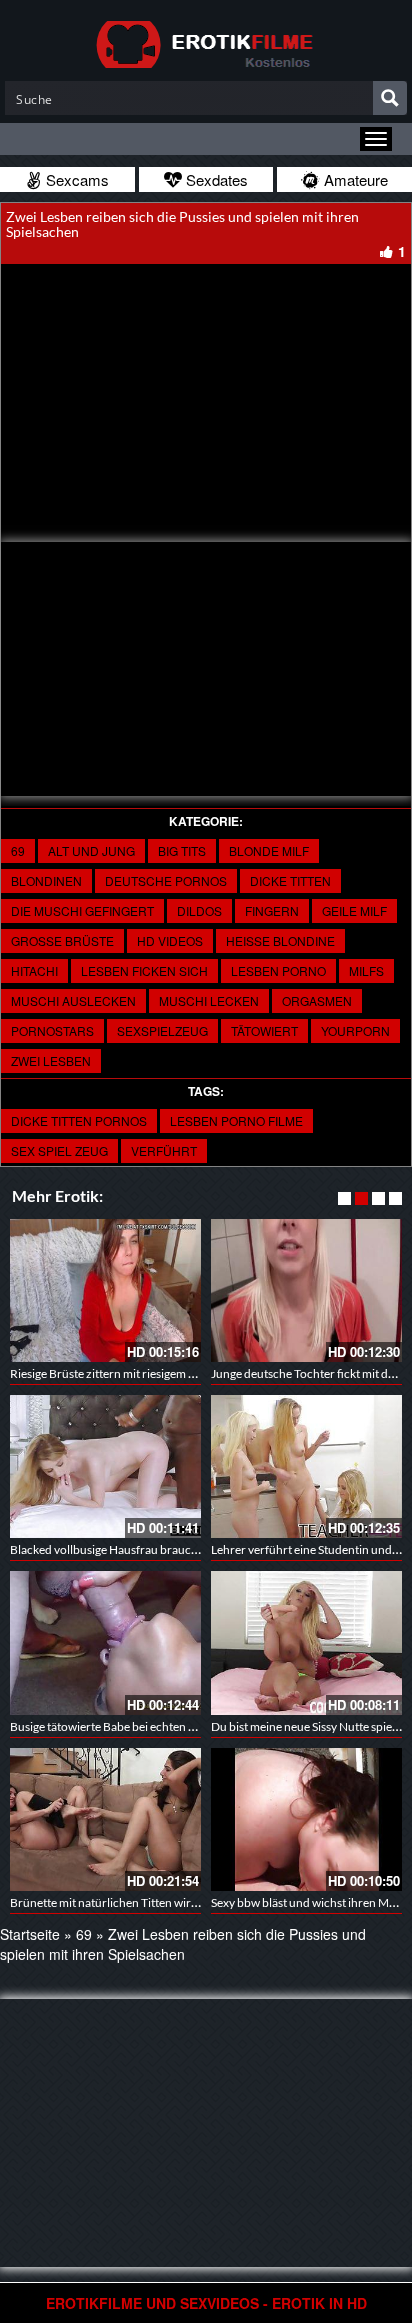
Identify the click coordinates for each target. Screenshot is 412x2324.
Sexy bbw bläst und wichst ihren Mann (310, 1902)
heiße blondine (280, 940)
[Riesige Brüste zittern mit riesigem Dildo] (105, 1290)
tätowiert (264, 1030)
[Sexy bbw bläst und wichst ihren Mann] (306, 1819)
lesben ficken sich (144, 970)
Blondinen (46, 880)
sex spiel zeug (59, 1150)
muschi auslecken (73, 1000)
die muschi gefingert (82, 910)
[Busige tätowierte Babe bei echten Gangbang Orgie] (105, 1642)
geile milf (354, 910)
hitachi (34, 970)
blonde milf (269, 850)
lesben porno (278, 970)
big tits (182, 850)
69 (18, 850)
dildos (199, 910)
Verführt (164, 1150)
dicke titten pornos (79, 1120)
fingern (272, 910)
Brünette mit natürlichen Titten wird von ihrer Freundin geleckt (174, 1902)
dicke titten (290, 880)
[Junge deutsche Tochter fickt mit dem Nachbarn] (306, 1290)
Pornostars (52, 1030)
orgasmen (317, 1000)
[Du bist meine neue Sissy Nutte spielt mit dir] (306, 1642)
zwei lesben (51, 1060)
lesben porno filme (236, 1120)
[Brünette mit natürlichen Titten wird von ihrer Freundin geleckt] (105, 1819)
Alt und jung (91, 850)
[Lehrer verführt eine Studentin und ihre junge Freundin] (306, 1466)
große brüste (62, 940)
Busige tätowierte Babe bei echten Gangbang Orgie (142, 1726)
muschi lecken (209, 1000)
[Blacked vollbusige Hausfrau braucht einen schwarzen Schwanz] (105, 1466)
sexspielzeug (162, 1030)
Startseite (30, 1934)
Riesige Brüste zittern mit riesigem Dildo (113, 1373)
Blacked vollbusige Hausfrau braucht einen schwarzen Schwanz (175, 1549)
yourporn (355, 1030)
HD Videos (170, 940)
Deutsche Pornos (166, 880)
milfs (366, 970)
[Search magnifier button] (390, 98)
